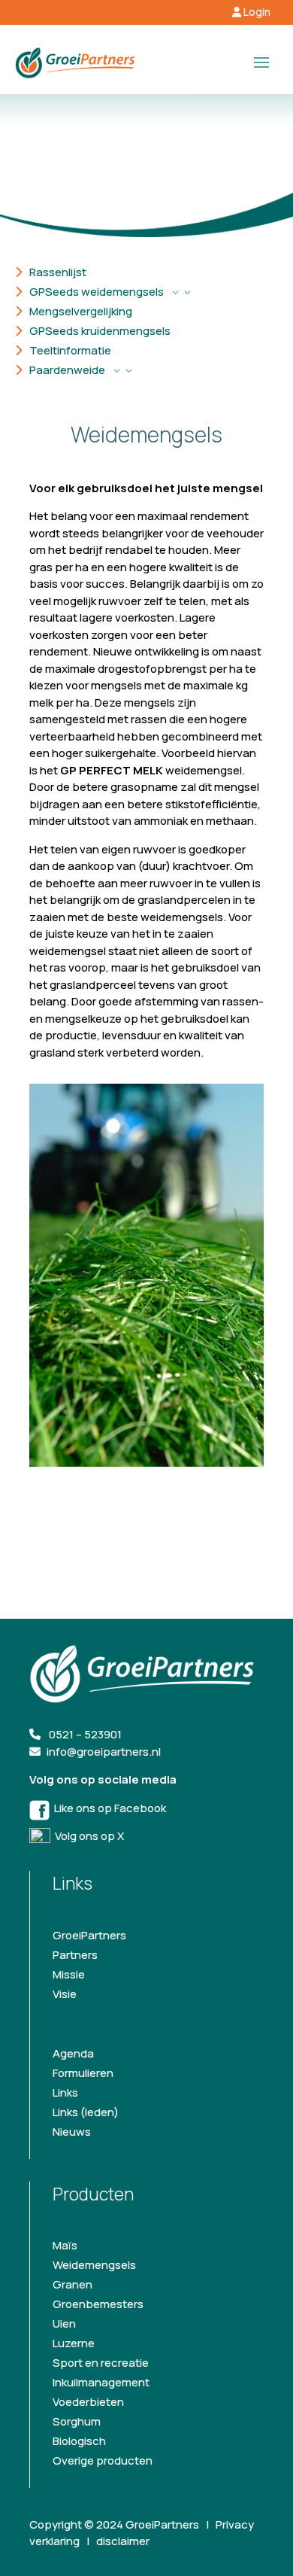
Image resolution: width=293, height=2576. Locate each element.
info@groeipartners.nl (104, 1752)
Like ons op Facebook (108, 1808)
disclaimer (123, 2541)
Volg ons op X (87, 1836)
